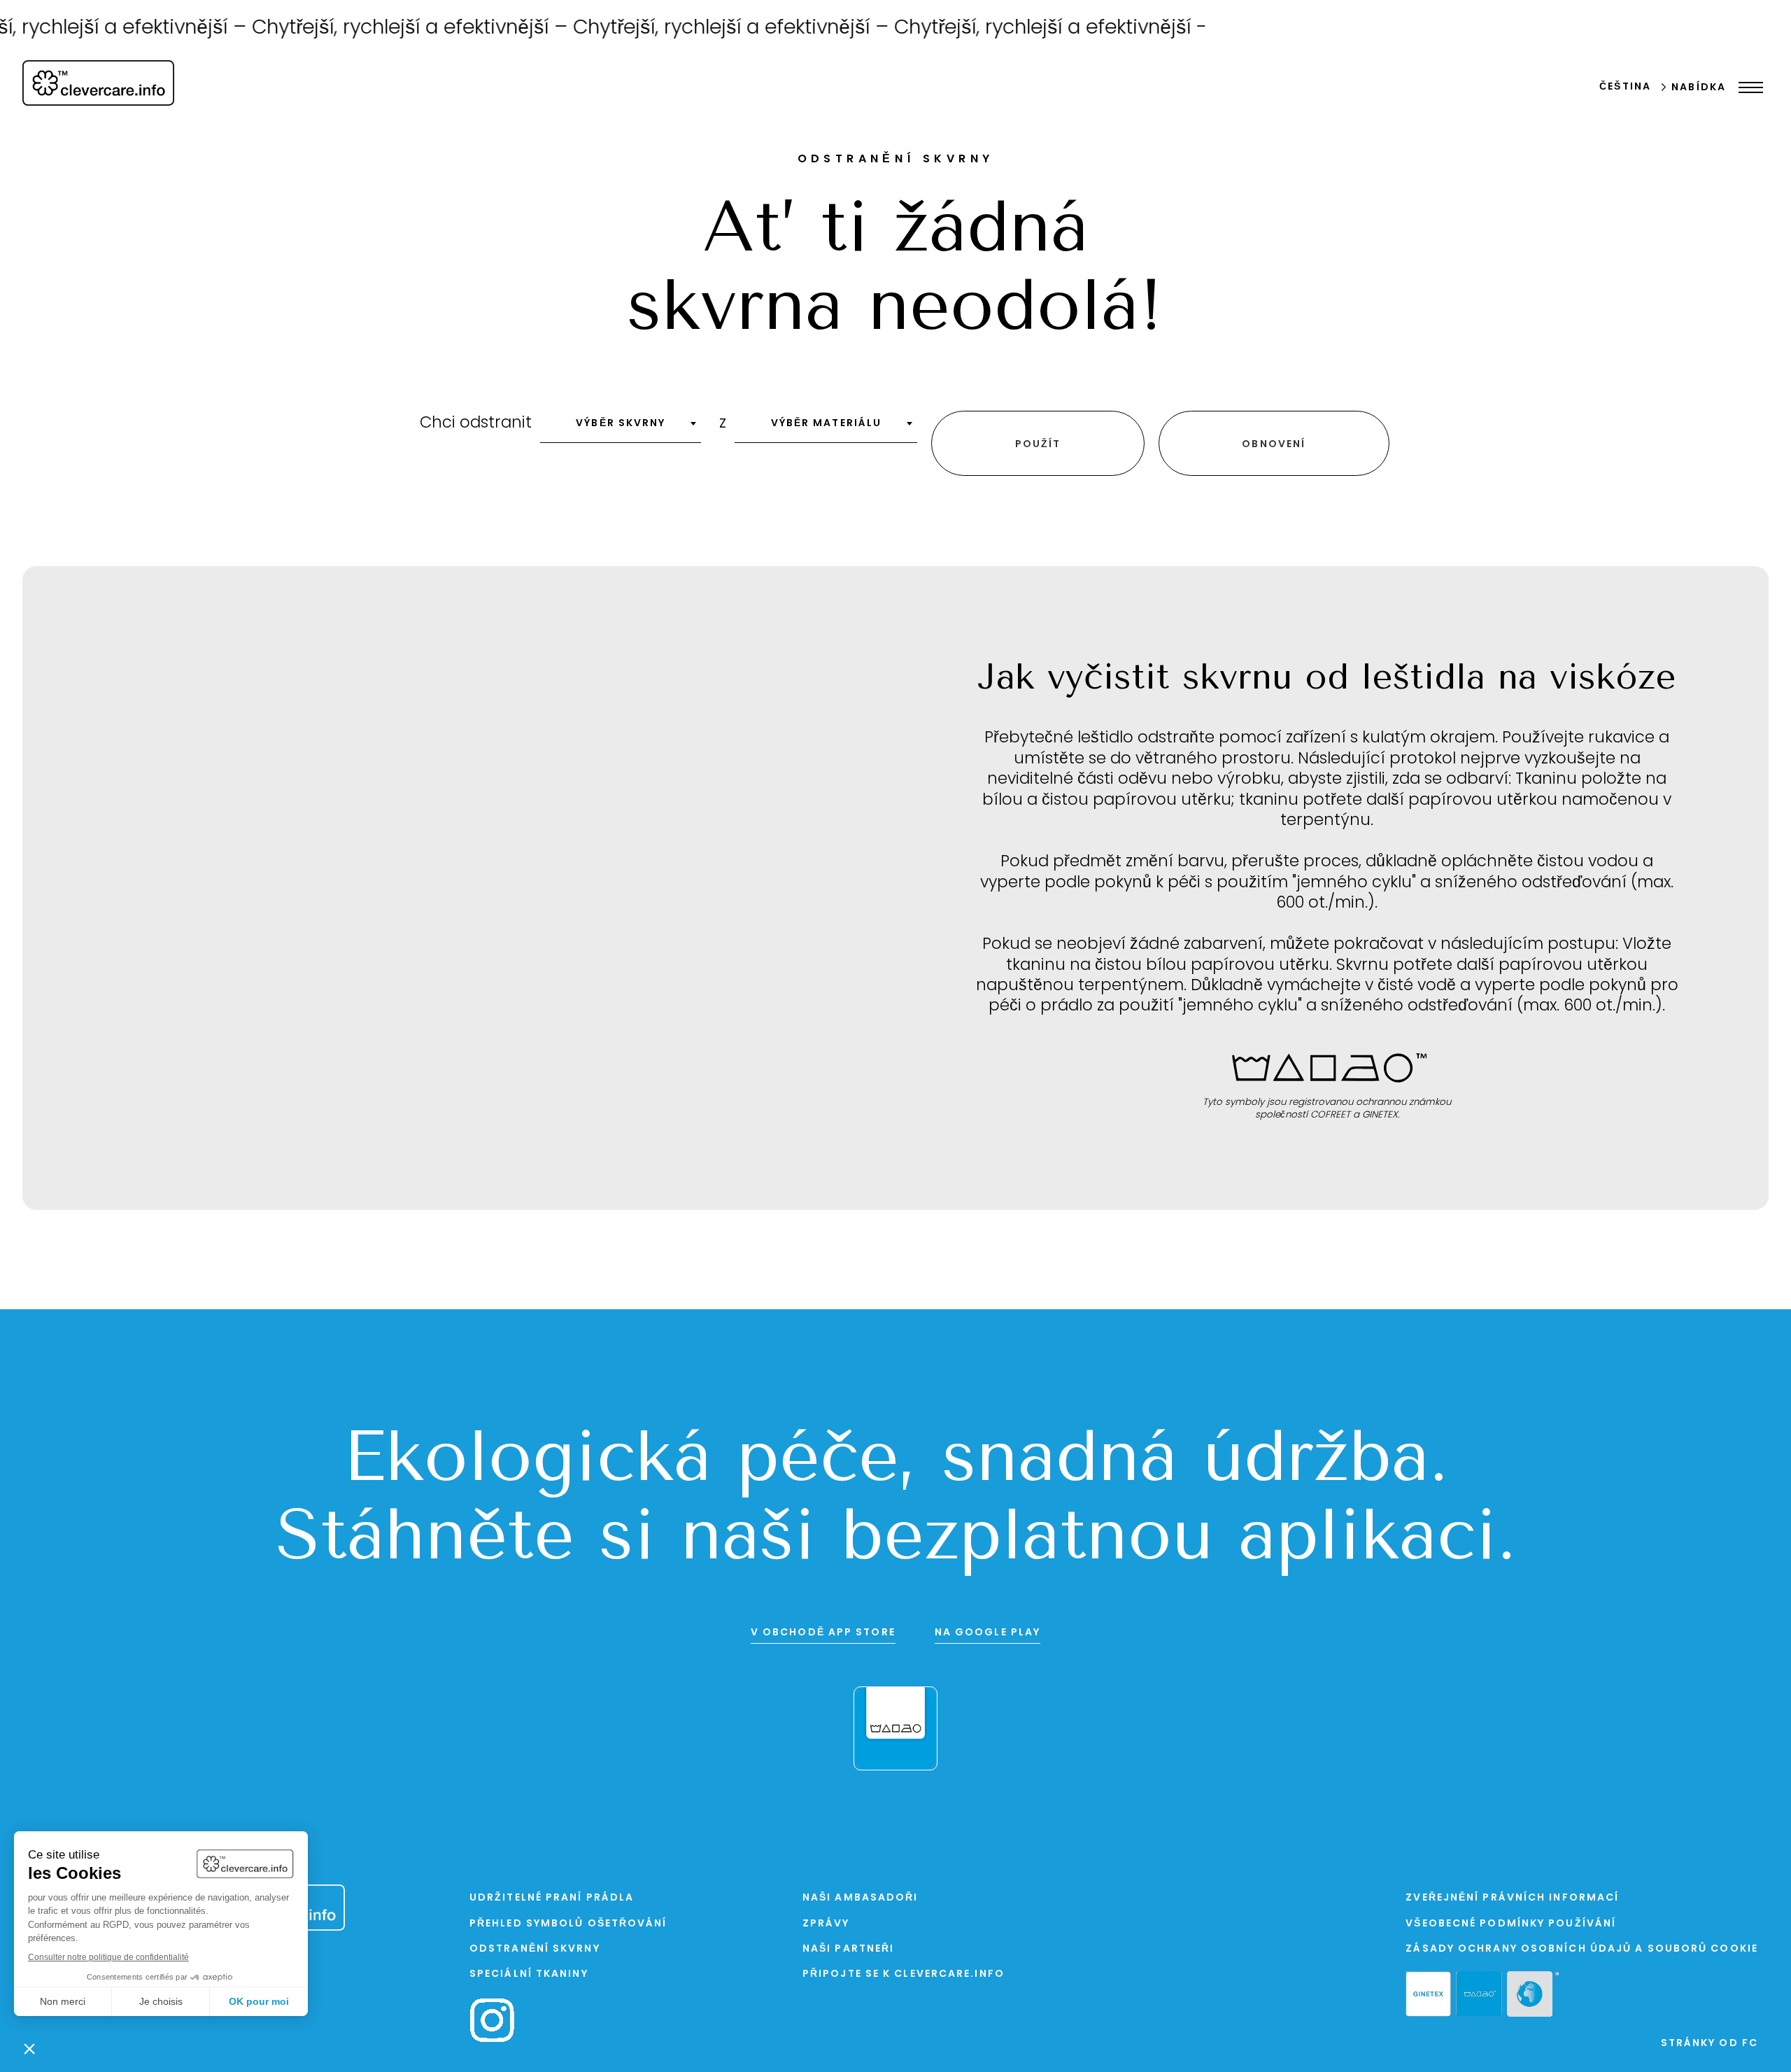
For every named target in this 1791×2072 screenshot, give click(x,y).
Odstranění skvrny (535, 1949)
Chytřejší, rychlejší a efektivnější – (379, 29)
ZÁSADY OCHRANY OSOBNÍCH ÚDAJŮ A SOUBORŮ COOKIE (1582, 1949)
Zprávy (826, 1924)
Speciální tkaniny (529, 1974)
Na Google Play (987, 1633)
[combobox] (621, 428)
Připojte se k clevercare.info (904, 1974)
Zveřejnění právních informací (1512, 1898)
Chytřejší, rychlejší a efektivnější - (1017, 29)
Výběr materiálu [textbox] (827, 424)
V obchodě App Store (823, 1633)
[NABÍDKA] (1747, 87)
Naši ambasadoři (861, 1898)
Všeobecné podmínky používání (1511, 1924)
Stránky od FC (1709, 2044)
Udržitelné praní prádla (552, 1898)
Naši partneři (848, 1949)
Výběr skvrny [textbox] (621, 424)
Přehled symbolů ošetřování (568, 1924)
